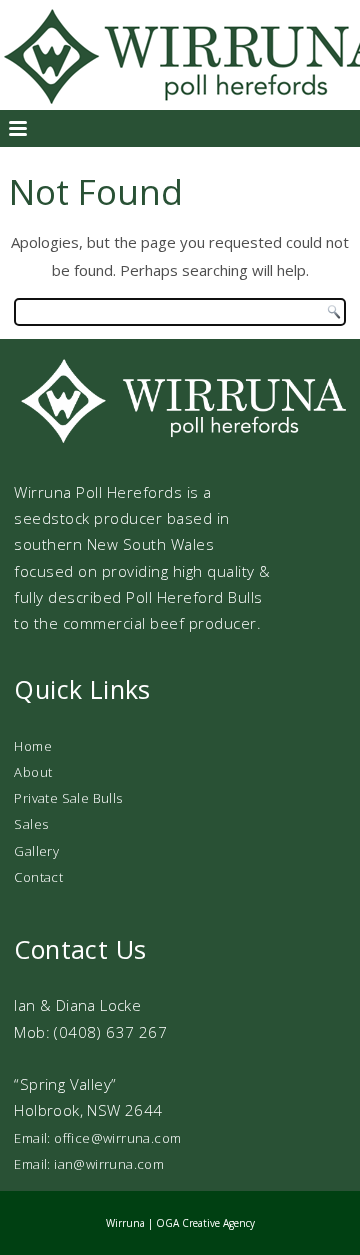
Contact (38, 877)
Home (33, 746)
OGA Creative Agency (205, 1223)
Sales (31, 824)
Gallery (36, 851)
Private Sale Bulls (68, 798)
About (33, 772)
